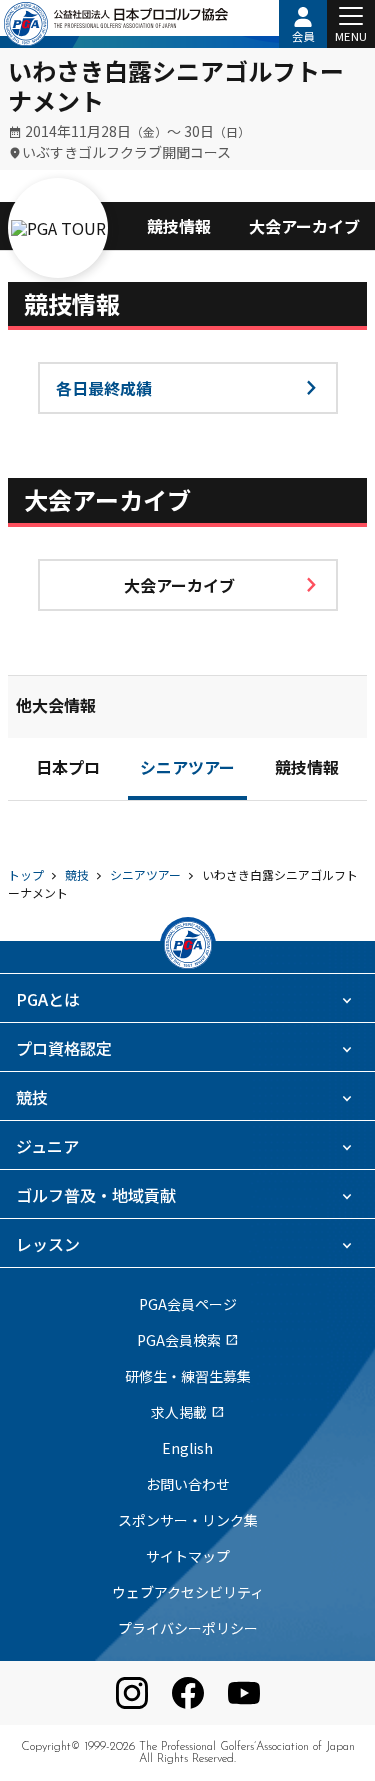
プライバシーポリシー (188, 1628)
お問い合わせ (188, 1484)
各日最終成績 (104, 388)
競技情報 (179, 226)
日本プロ (68, 770)
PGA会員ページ (188, 1304)
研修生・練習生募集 (188, 1376)
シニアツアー (187, 770)
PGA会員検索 (188, 1340)
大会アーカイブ (304, 226)
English (187, 1448)
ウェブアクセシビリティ (188, 1592)
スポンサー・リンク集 (188, 1520)
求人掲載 (188, 1412)
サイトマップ (188, 1556)
